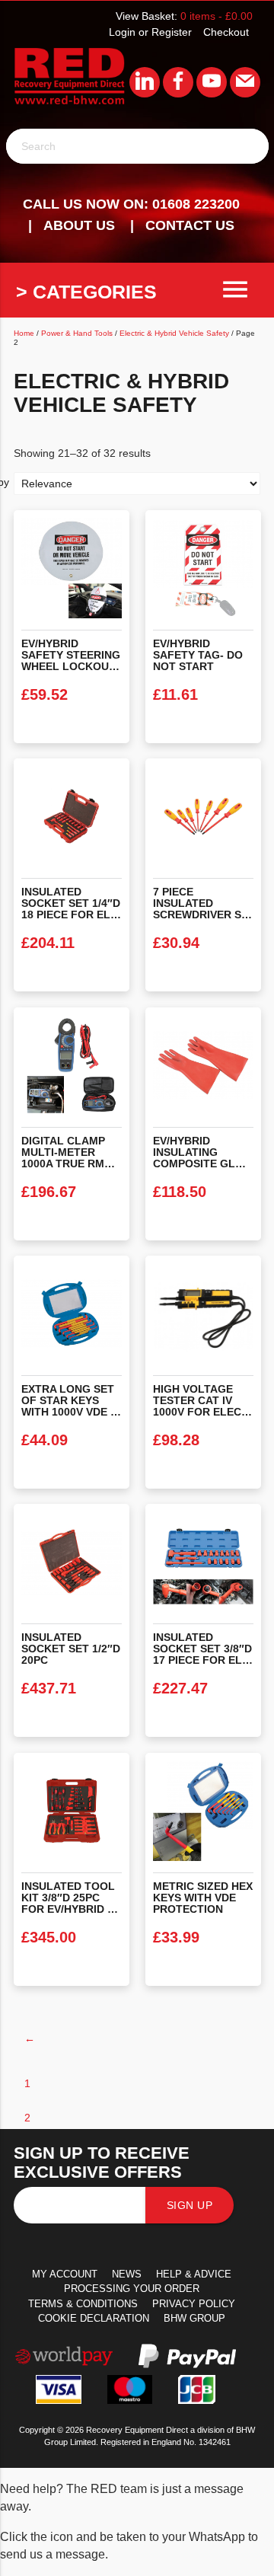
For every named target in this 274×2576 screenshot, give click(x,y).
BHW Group (194, 2318)
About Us (79, 225)
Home (24, 333)
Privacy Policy (194, 2304)
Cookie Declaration (94, 2318)
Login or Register (150, 32)
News (127, 2274)
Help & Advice (194, 2274)
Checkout (226, 32)
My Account (65, 2274)
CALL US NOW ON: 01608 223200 (131, 204)
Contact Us (190, 225)
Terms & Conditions (83, 2304)
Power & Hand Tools (77, 333)
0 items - (217, 16)
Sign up (190, 2205)
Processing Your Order (132, 2289)
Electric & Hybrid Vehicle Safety (174, 333)
